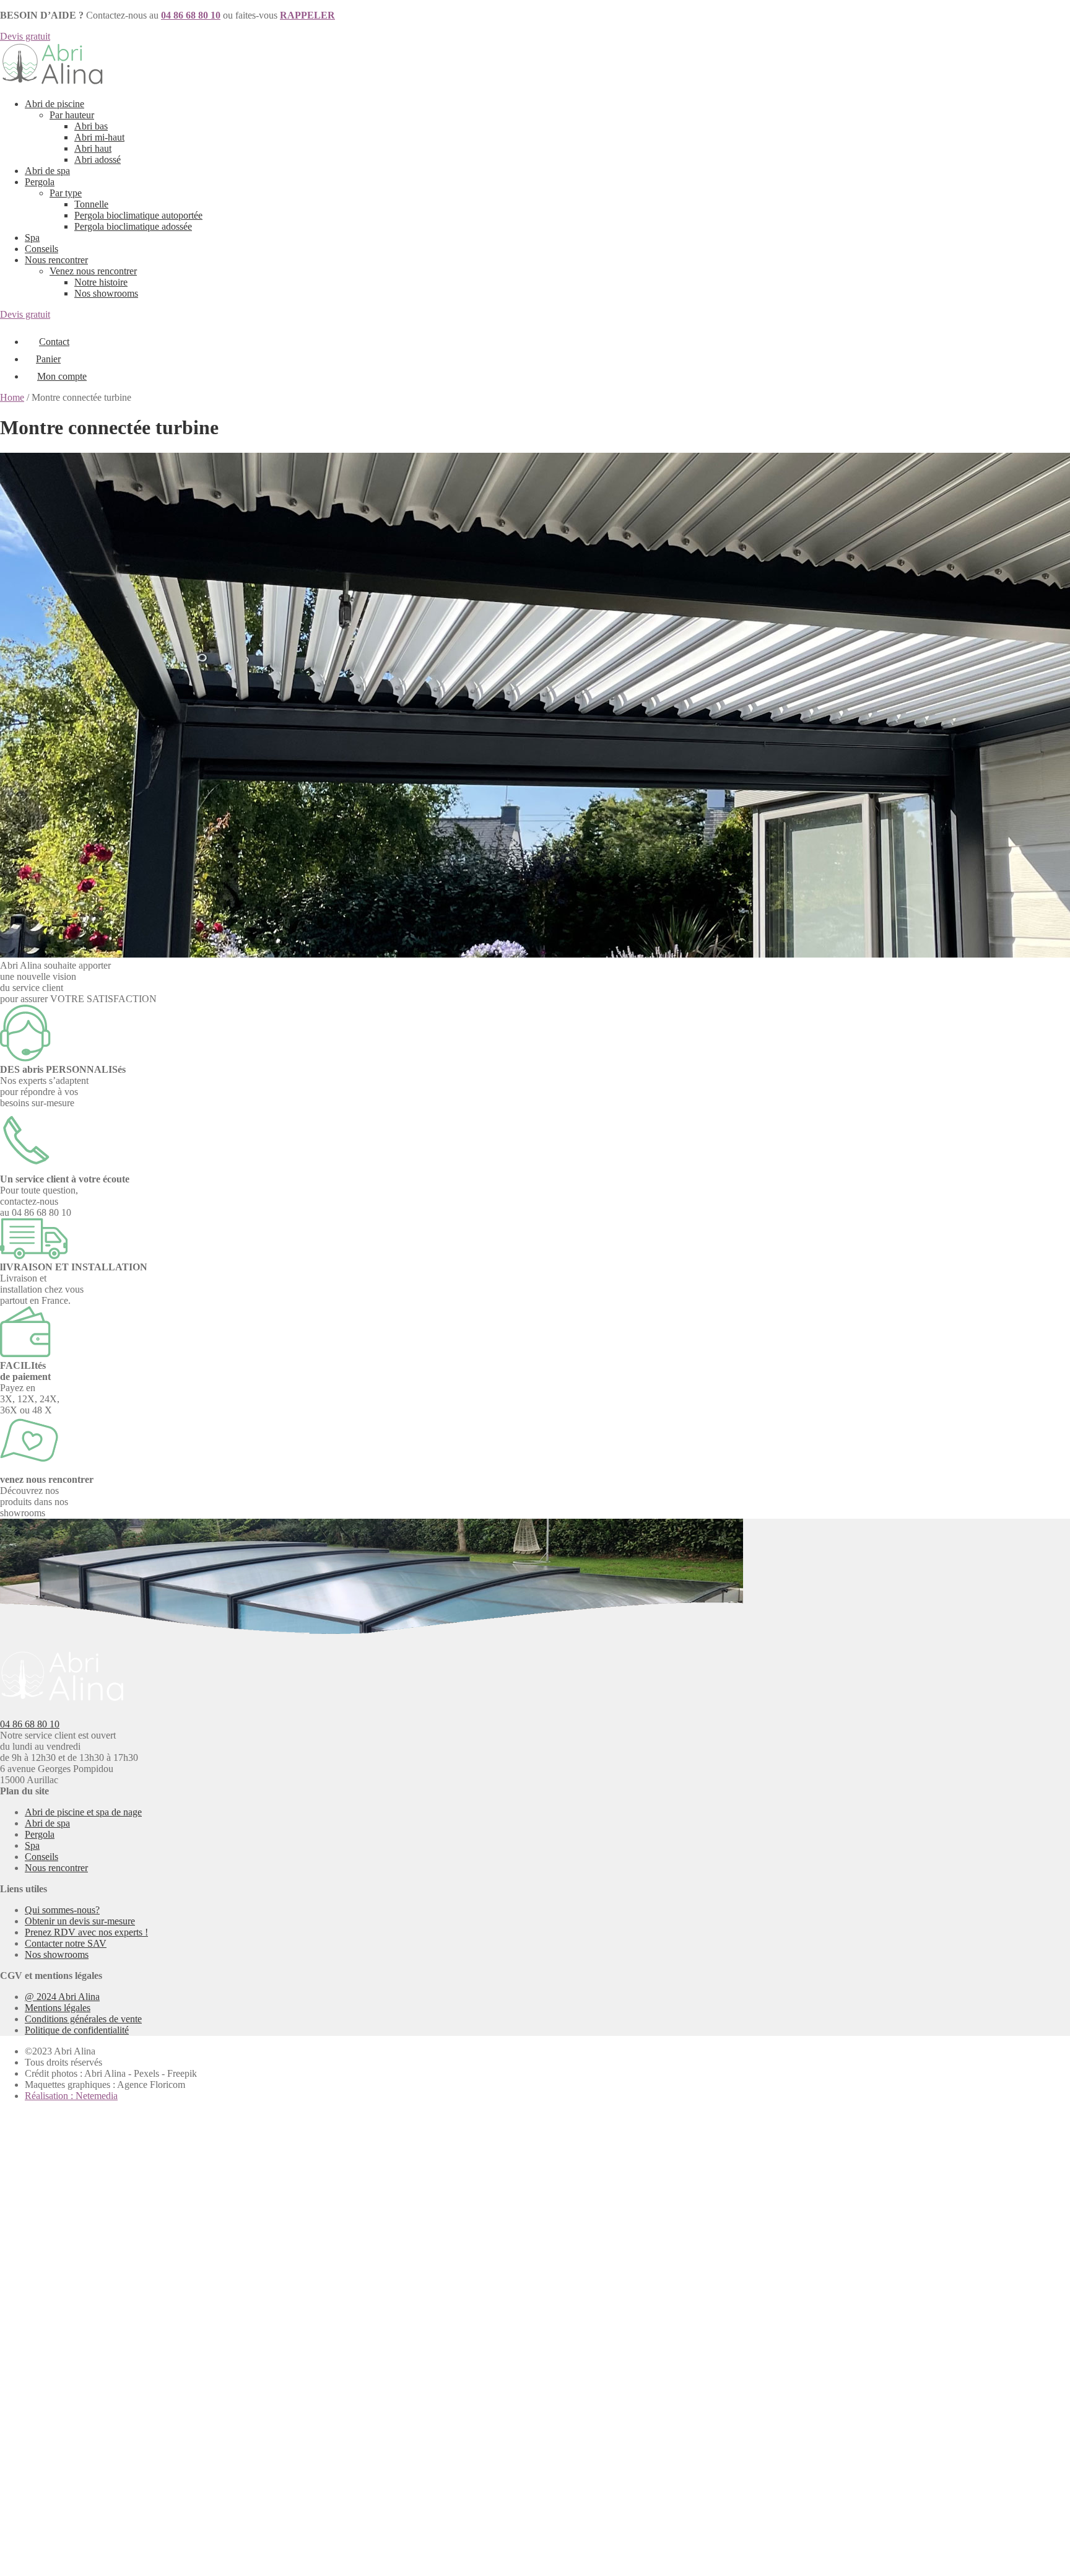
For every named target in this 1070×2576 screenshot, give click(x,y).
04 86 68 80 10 (30, 1724)
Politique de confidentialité (77, 2030)
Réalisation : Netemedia (71, 2096)
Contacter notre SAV (66, 1943)
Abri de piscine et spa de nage (83, 1812)
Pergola (40, 182)
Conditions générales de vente (83, 2019)
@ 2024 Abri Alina (62, 1997)
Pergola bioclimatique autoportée (138, 215)
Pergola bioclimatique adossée (133, 226)
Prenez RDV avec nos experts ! (86, 1932)
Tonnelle (91, 204)
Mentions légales (58, 2008)
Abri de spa (47, 171)
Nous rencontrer (56, 260)
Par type (66, 193)
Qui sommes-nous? (62, 1910)
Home (12, 397)
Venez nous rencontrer (93, 271)
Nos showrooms (106, 293)
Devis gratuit (25, 36)
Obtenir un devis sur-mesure (80, 1921)
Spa (32, 238)
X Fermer (19, 2117)
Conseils (41, 249)
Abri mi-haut (99, 137)
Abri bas (91, 126)
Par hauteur (72, 115)
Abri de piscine (54, 104)
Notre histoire (101, 282)
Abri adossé (98, 159)
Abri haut (93, 148)
